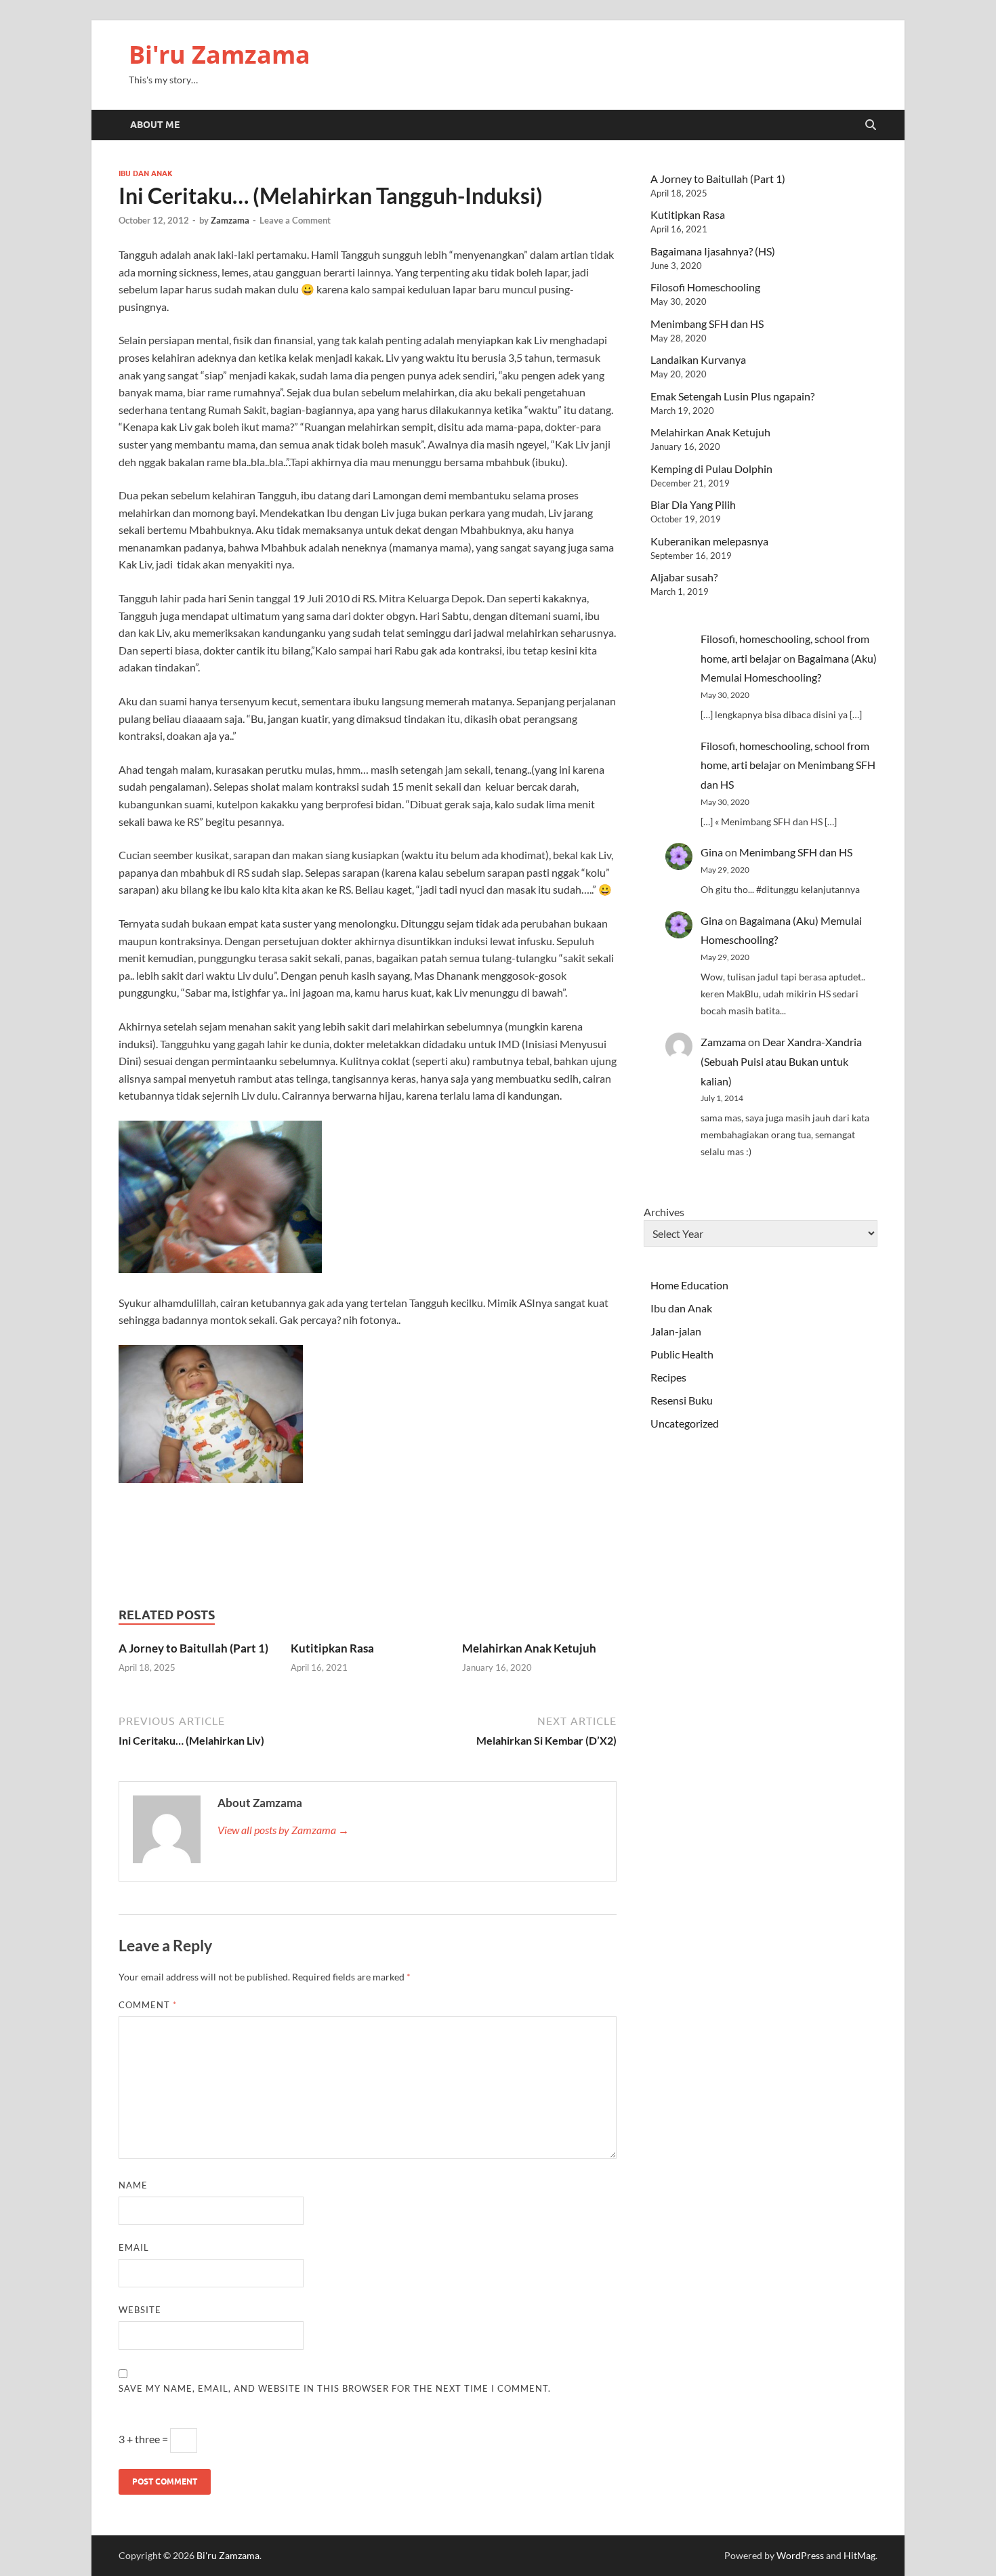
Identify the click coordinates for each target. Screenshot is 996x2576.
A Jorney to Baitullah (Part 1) (193, 1648)
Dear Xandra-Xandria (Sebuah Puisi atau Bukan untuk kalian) (781, 1061)
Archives (664, 1212)
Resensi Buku (682, 1400)
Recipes (668, 1377)
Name (133, 2185)
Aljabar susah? (684, 577)
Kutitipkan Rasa (332, 1648)
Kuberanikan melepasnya (709, 541)
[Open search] (871, 125)
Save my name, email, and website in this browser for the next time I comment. (335, 2388)
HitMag (859, 2555)
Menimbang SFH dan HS (707, 324)
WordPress (800, 2555)
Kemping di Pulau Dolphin (711, 469)
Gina (712, 852)
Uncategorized (685, 1423)
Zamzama (230, 220)
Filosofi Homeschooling (705, 287)
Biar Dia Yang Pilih (693, 504)
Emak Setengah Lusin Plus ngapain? (732, 396)
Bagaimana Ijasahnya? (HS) (713, 251)
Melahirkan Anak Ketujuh (529, 1648)
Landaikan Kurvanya (698, 359)
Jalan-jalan (676, 1331)
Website (140, 2310)
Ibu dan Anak (146, 173)
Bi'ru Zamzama (220, 55)
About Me (155, 125)
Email (134, 2247)
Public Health (682, 1354)
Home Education (689, 1285)
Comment (148, 2005)
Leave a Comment (295, 220)
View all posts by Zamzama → (283, 1830)
